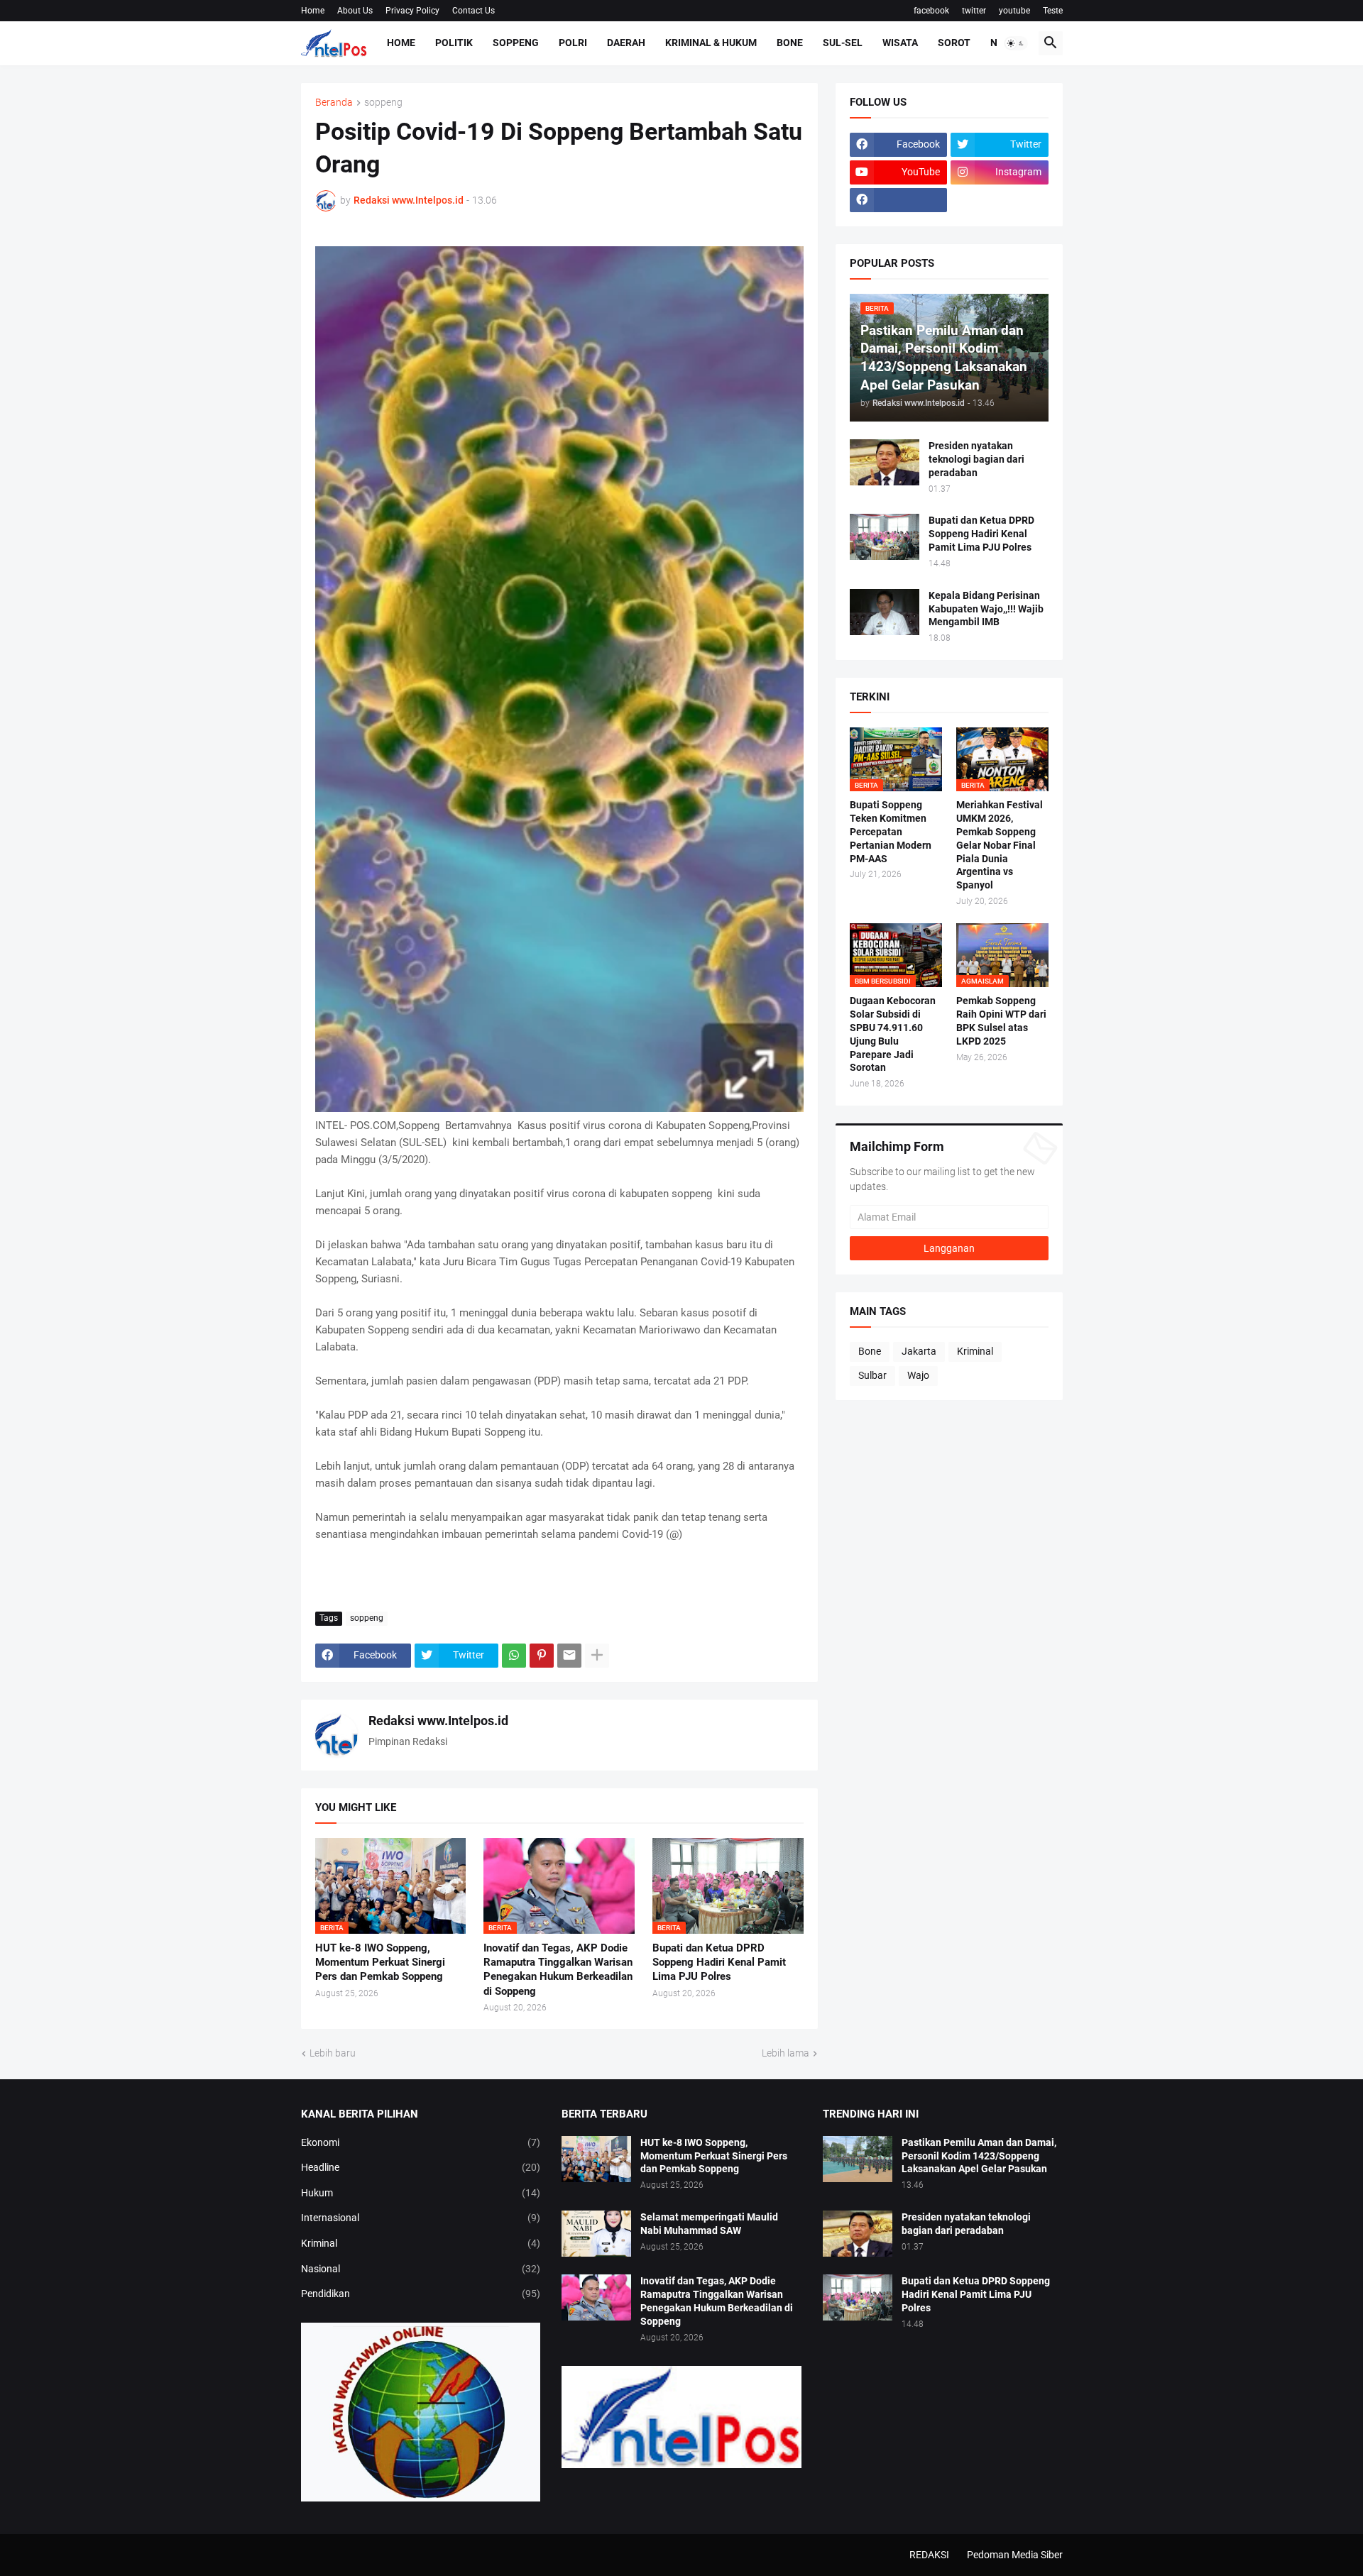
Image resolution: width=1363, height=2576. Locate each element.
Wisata (900, 43)
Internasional (421, 2218)
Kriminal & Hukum (711, 43)
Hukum (421, 2193)
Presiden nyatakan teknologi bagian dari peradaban (976, 459)
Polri (573, 43)
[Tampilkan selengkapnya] (597, 1656)
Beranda (334, 103)
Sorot (954, 43)
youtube (1014, 11)
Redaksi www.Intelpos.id (438, 1721)
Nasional (421, 2269)
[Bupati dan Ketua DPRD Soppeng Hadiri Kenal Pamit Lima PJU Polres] (885, 537)
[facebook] (899, 200)
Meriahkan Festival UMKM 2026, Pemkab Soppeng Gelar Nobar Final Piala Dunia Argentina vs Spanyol (1000, 845)
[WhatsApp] (514, 1656)
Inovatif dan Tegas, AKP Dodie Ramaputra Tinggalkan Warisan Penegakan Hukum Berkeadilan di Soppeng (558, 1970)
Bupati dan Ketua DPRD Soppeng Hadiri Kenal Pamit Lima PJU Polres (719, 1963)
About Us (355, 11)
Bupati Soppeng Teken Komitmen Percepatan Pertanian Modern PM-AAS (891, 832)
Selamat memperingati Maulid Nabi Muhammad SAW (709, 2224)
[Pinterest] (542, 1656)
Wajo (918, 1375)
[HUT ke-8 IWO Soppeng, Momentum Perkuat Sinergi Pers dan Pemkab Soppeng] (596, 2159)
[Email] (569, 1656)
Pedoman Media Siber (1015, 2555)
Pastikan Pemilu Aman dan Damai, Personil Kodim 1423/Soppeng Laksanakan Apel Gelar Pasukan (979, 2156)
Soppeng (516, 43)
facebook (931, 11)
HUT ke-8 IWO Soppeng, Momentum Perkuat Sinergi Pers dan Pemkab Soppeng (380, 1963)
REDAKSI (929, 2555)
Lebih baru (333, 2053)
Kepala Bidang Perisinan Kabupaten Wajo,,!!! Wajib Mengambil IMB (986, 609)
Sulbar (872, 1375)
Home (313, 11)
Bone (790, 43)
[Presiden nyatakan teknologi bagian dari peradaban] (885, 462)
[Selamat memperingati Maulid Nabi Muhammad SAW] (596, 2234)
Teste (1053, 11)
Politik (454, 43)
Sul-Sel (843, 43)
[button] (1016, 43)
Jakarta (919, 1351)
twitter (974, 11)
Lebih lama (785, 2053)
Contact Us (474, 11)
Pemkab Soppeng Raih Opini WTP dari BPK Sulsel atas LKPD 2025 (1001, 1021)
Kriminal (975, 1351)
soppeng (383, 103)
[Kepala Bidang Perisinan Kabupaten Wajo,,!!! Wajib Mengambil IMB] (885, 612)
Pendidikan (421, 2294)
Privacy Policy (412, 11)
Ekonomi (421, 2142)
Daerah (626, 43)
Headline (421, 2167)
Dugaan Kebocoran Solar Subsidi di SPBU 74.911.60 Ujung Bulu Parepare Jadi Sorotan (893, 1034)
